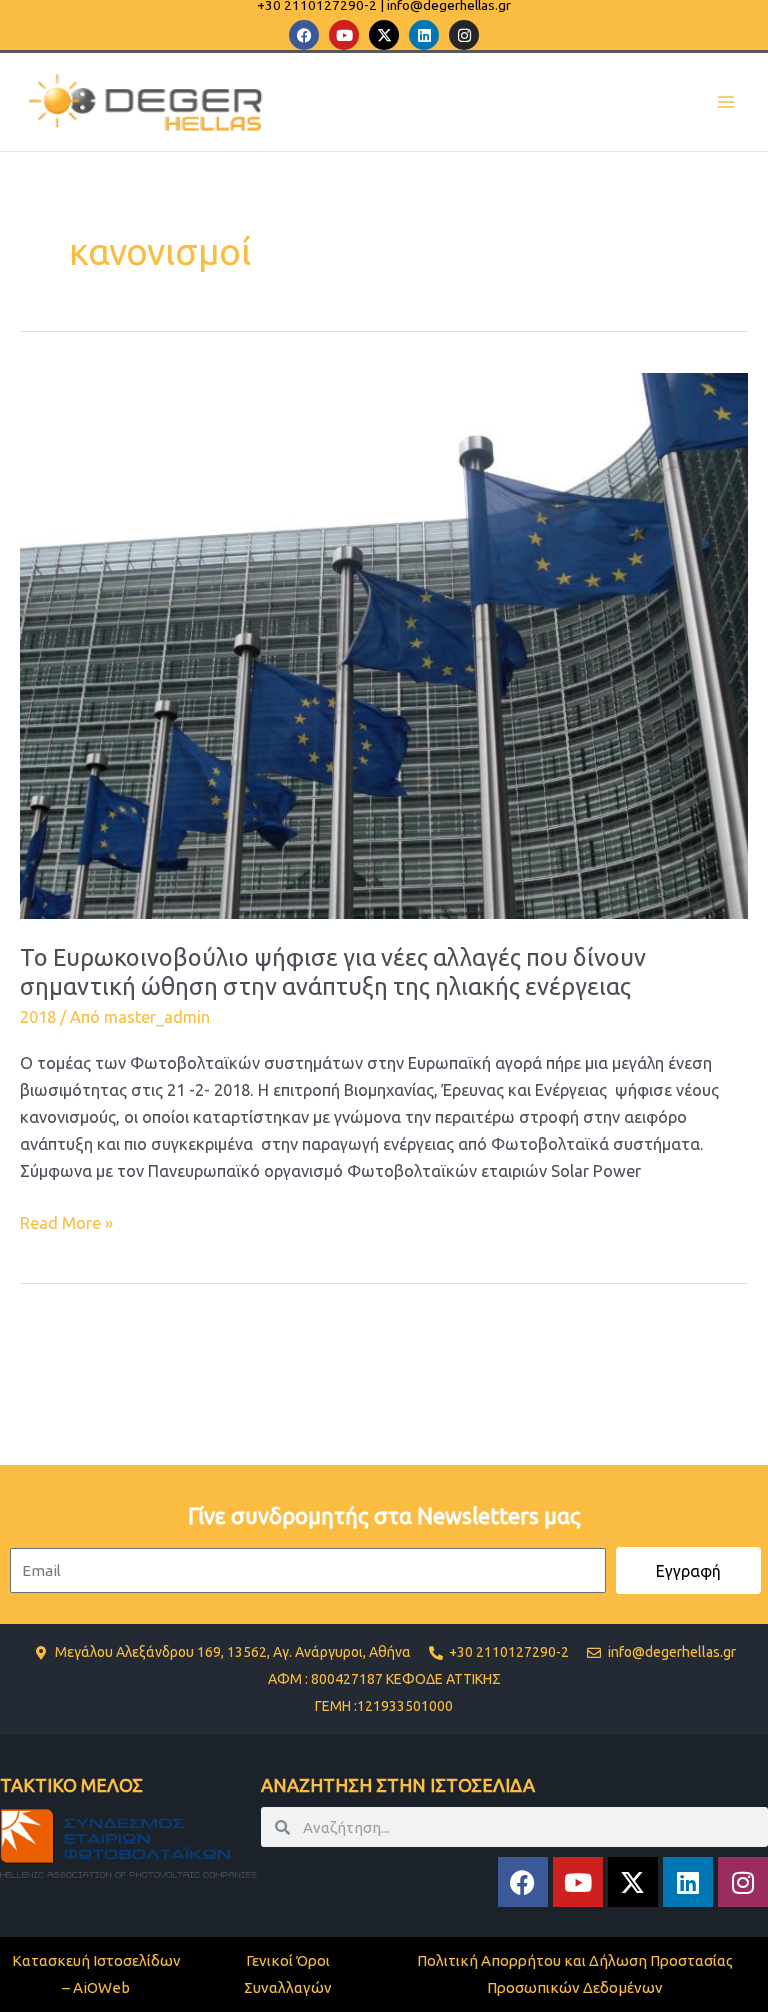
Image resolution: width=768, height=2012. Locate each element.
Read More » (66, 1221)
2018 (38, 1017)
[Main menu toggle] (725, 102)
